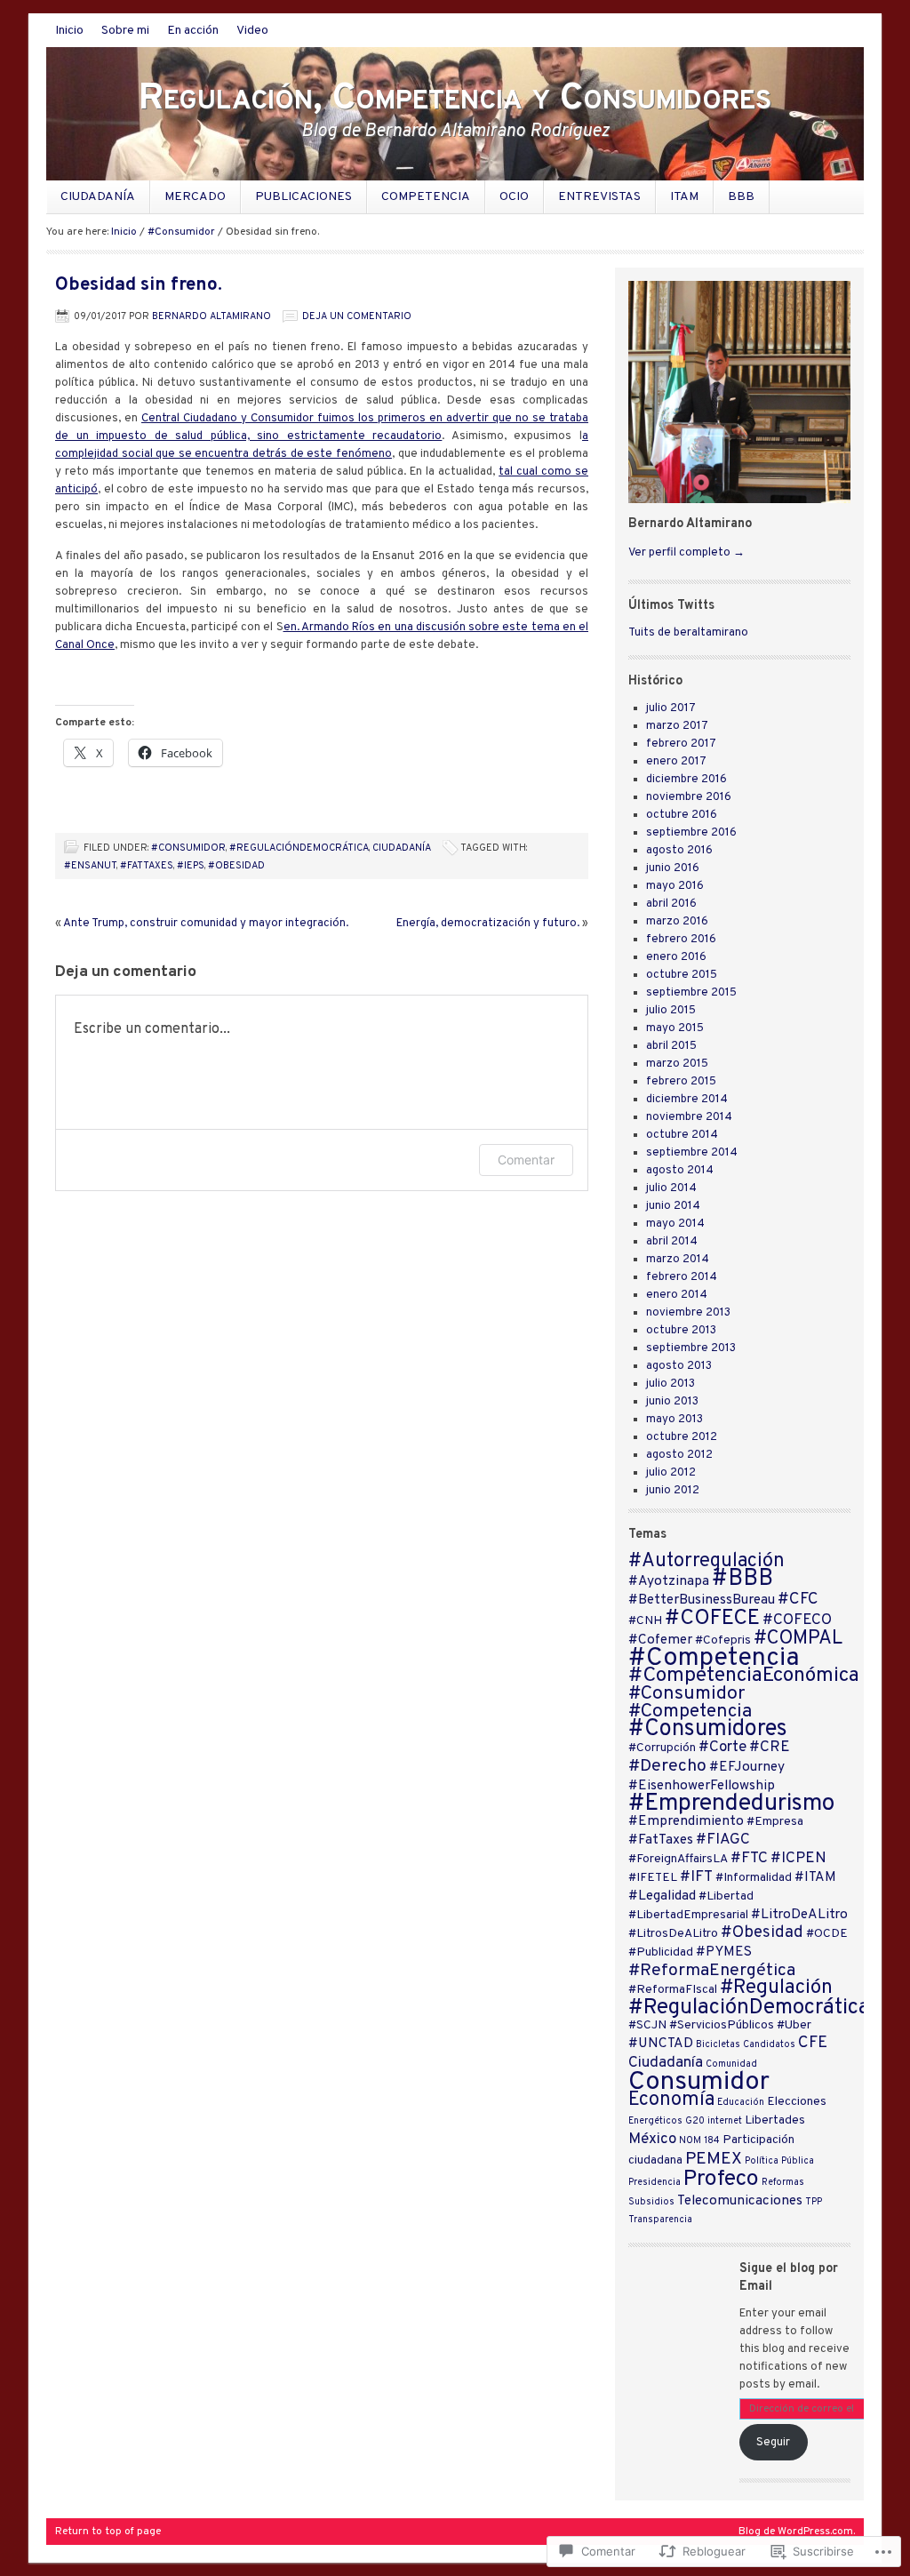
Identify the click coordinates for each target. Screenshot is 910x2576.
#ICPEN (798, 1859)
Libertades (775, 2120)
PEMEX (714, 2159)
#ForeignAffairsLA (678, 1859)
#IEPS (191, 866)
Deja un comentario (357, 316)
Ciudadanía (98, 197)
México (652, 2140)
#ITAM (815, 1877)
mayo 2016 (675, 886)
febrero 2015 (681, 1082)
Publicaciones (303, 197)
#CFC (798, 1600)
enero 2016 (676, 957)
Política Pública (779, 2161)
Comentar (526, 1160)
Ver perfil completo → (686, 553)
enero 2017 (676, 762)
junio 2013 (672, 1402)
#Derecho (667, 1766)
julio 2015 (671, 1011)
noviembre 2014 (689, 1117)
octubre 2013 (681, 1331)
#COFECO (797, 1620)
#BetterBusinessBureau (702, 1600)
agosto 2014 (680, 1171)
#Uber (794, 2025)
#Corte (722, 1748)
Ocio (514, 197)
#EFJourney (747, 1767)
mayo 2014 (675, 1224)
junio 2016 (673, 868)
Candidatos (769, 2045)
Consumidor (699, 2082)
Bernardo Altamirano (212, 316)
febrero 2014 (682, 1277)
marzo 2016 (677, 922)
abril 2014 (672, 1242)
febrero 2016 (681, 940)
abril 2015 (671, 1046)
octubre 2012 (682, 1437)
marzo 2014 (678, 1260)
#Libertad (726, 1896)
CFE (813, 2043)
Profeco (721, 2180)
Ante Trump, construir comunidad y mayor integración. (206, 924)
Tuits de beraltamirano (688, 633)
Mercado (195, 197)
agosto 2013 (679, 1366)
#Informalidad (754, 1878)
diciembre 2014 (687, 1100)
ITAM (684, 197)
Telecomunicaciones (740, 2201)
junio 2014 (673, 1206)
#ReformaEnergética (712, 1971)
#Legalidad (662, 1896)
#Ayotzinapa (669, 1581)
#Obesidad (236, 866)
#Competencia (714, 1659)
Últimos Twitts (671, 606)
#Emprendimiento (686, 1821)
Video (252, 31)
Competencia (426, 197)
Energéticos (655, 2121)
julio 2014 (671, 1188)
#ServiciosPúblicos (722, 2025)
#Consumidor (181, 232)
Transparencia (660, 2220)
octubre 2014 (682, 1135)
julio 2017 (671, 708)
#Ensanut (90, 866)
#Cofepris (723, 1640)
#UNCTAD (661, 2044)
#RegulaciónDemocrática (299, 848)
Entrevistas (599, 197)
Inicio (69, 31)
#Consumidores (708, 1729)
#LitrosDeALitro (673, 1934)
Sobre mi (125, 31)
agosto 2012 (679, 1455)
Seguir (773, 2443)
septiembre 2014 (692, 1153)
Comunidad (731, 2064)
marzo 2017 (677, 726)
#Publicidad (661, 1952)
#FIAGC (723, 1840)
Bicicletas (718, 2045)
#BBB (742, 1579)
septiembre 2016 (691, 833)
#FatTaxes (147, 866)
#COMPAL (798, 1639)
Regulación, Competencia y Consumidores (455, 99)
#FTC (749, 1859)
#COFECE (712, 1619)
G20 (695, 2121)
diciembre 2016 (686, 780)
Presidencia (655, 2183)
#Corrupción (662, 1748)
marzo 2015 (677, 1064)
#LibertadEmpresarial (688, 1915)
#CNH (645, 1621)
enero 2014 (677, 1295)
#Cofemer (660, 1640)
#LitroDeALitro (799, 1915)
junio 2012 (673, 1491)
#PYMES (724, 1952)
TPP (814, 2202)
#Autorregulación (706, 1561)
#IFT (696, 1877)
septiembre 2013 (691, 1348)
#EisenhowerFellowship (702, 1786)
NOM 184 (699, 2141)
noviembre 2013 (688, 1313)
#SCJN (647, 2025)
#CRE (770, 1748)
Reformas (783, 2183)
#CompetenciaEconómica (744, 1676)
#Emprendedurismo (731, 1804)
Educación (741, 2103)
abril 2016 (671, 904)
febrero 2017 (681, 744)
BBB (741, 197)
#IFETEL (653, 1878)
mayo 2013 (675, 1420)
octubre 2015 (682, 975)
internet (725, 2121)
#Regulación (776, 1988)
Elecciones (797, 2102)
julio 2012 (671, 1473)
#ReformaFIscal (673, 1990)
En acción (193, 31)
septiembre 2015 (691, 993)
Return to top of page (108, 2532)
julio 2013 (671, 1384)
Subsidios (651, 2202)
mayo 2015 (675, 1028)
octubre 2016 (682, 815)
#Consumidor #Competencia (690, 1703)
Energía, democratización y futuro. (488, 924)
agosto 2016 (679, 851)
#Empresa (775, 1822)
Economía (671, 2100)
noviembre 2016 (689, 797)
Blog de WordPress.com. (797, 2532)
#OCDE (827, 1934)
